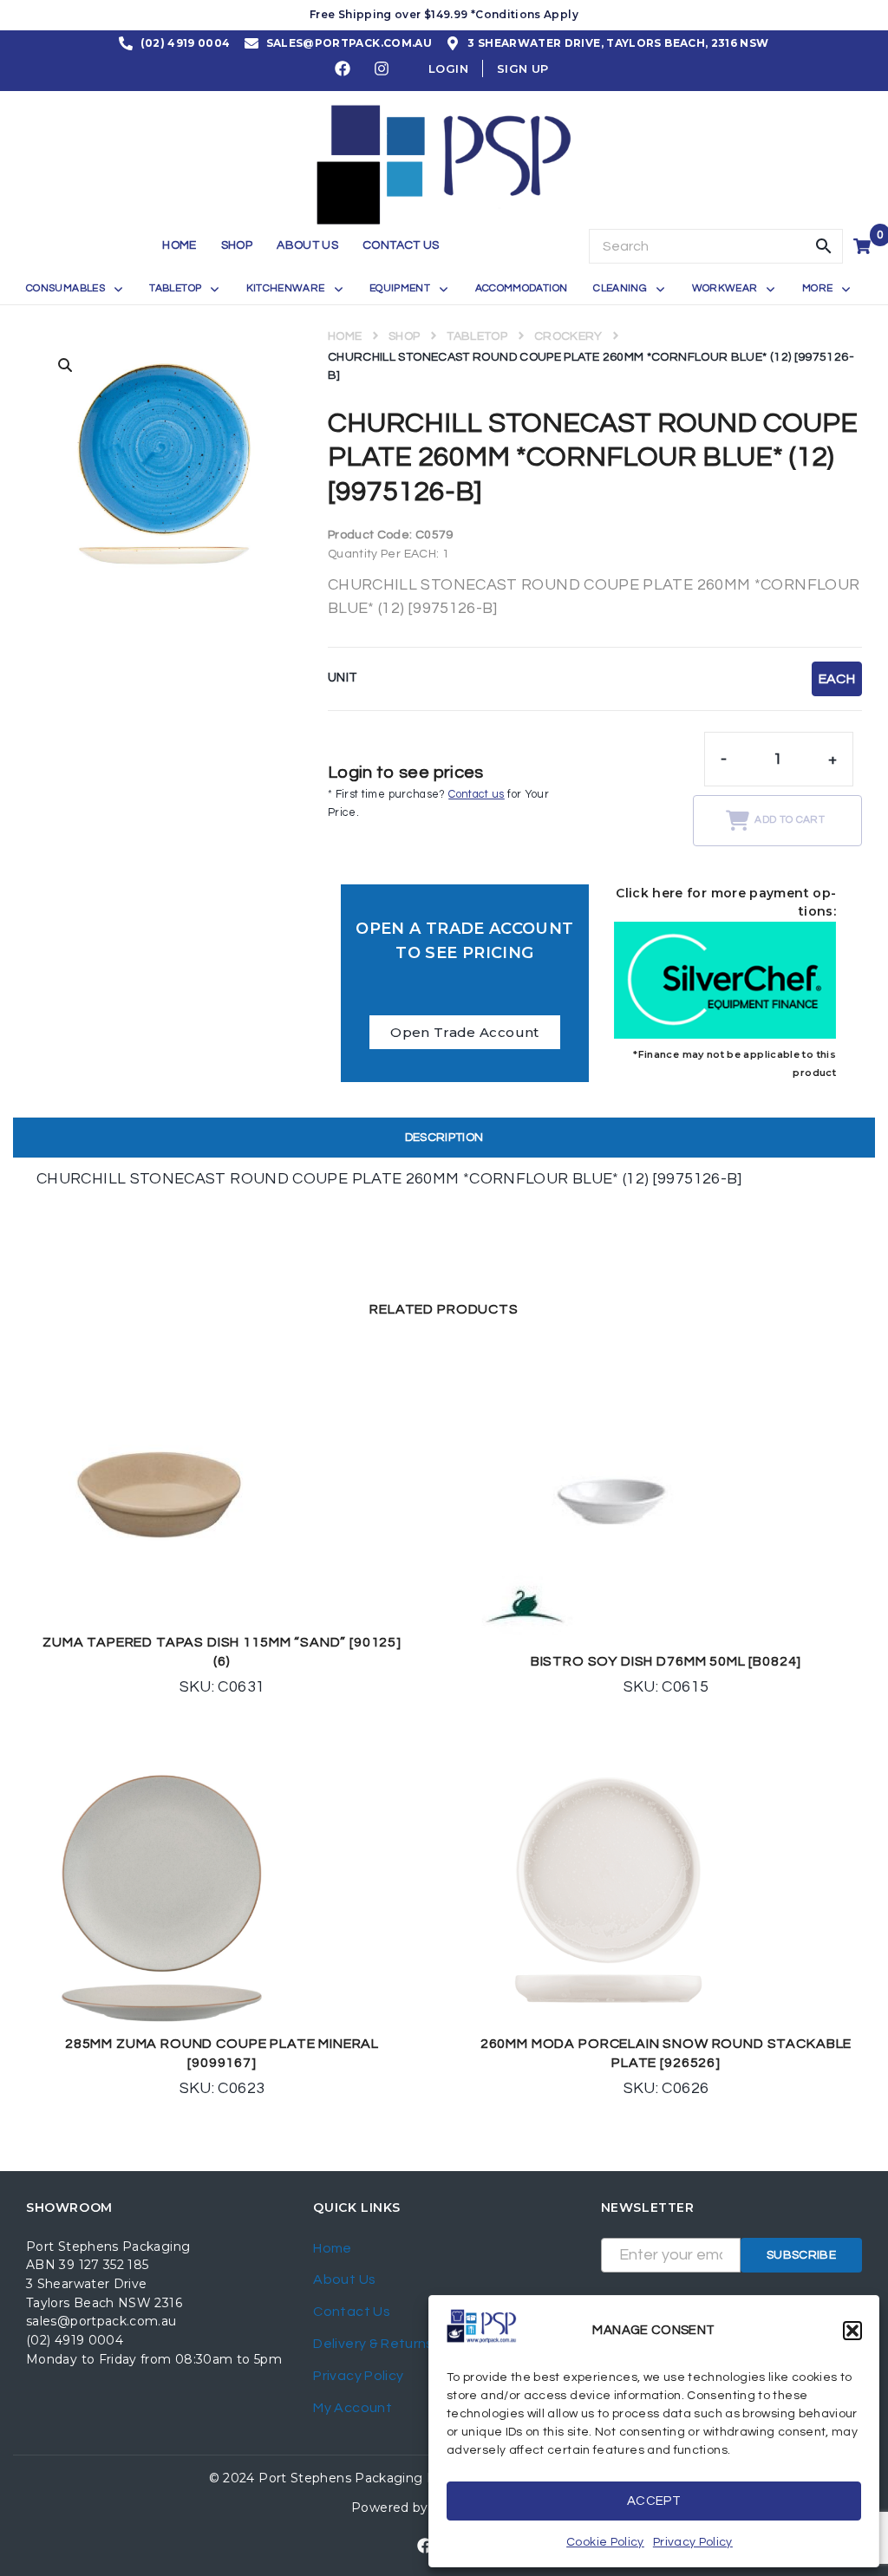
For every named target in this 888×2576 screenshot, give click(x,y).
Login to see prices (406, 773)
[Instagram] (382, 68)
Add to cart (790, 820)
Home (345, 336)
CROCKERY (568, 336)
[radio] (837, 679)
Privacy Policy (693, 2542)
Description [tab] (444, 1138)
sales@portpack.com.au (101, 2321)
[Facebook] (343, 68)
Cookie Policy (605, 2542)
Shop (404, 336)
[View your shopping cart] (864, 246)
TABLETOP (477, 336)
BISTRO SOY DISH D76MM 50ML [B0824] (666, 1661)
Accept (654, 2501)
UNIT (343, 678)
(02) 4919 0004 (75, 2340)
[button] (852, 2331)
